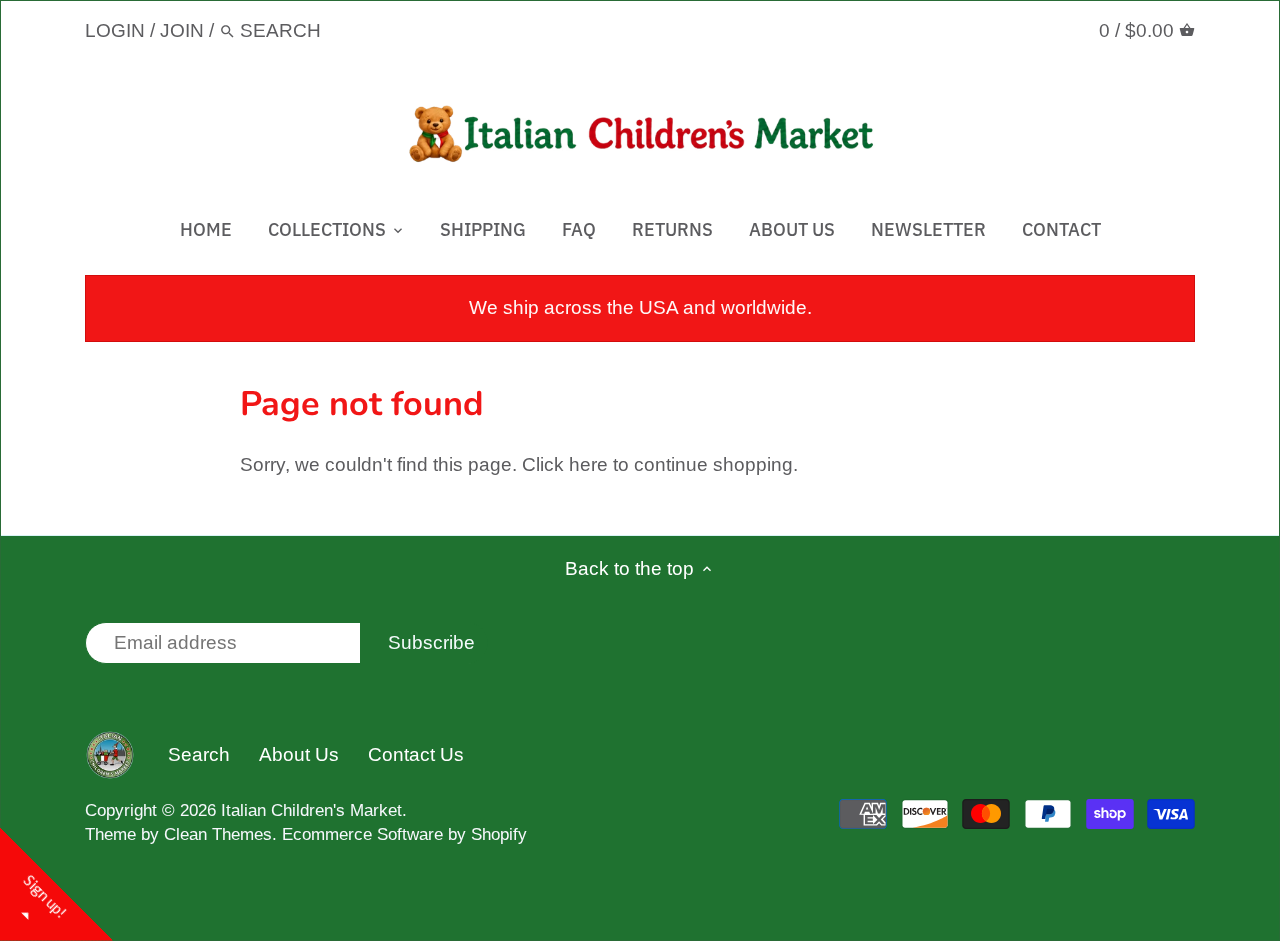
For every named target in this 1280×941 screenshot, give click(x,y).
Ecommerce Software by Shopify (404, 834)
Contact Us (416, 754)
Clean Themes (218, 834)
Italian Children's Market (311, 810)
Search (199, 754)
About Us (299, 754)
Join (182, 30)
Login (115, 30)
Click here (565, 464)
